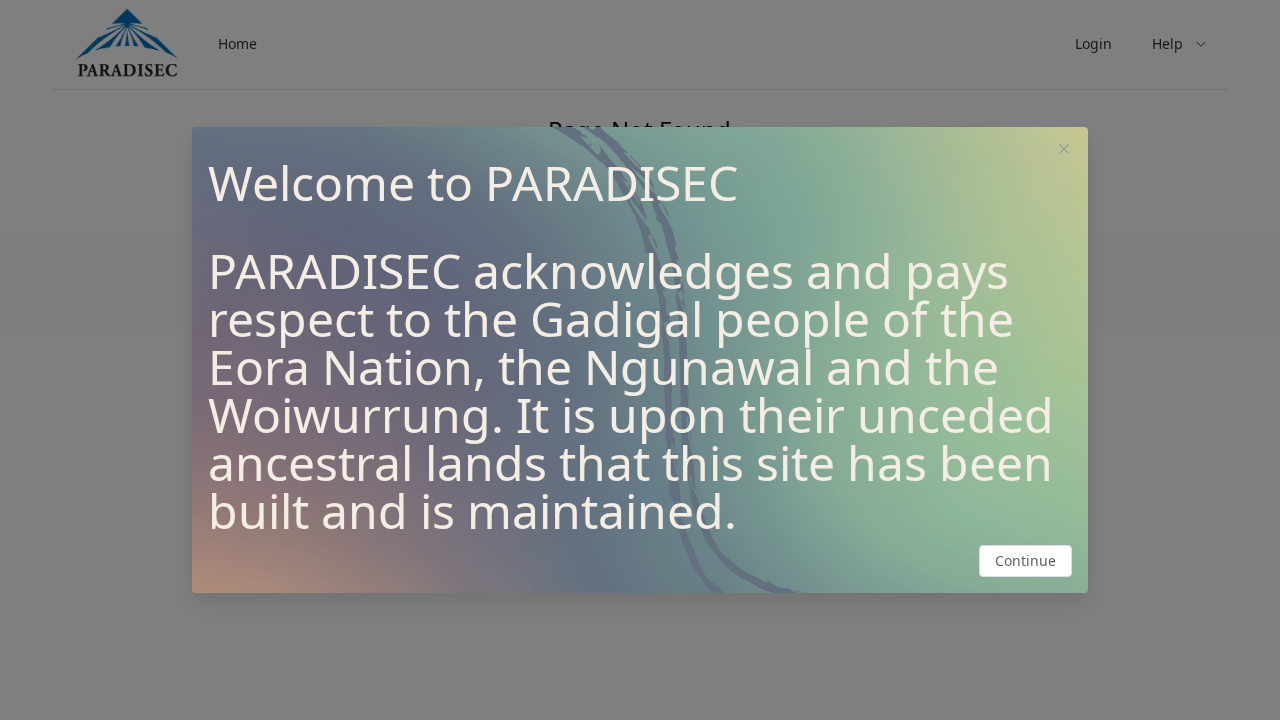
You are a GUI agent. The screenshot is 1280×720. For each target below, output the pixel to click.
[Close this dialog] (1064, 151)
